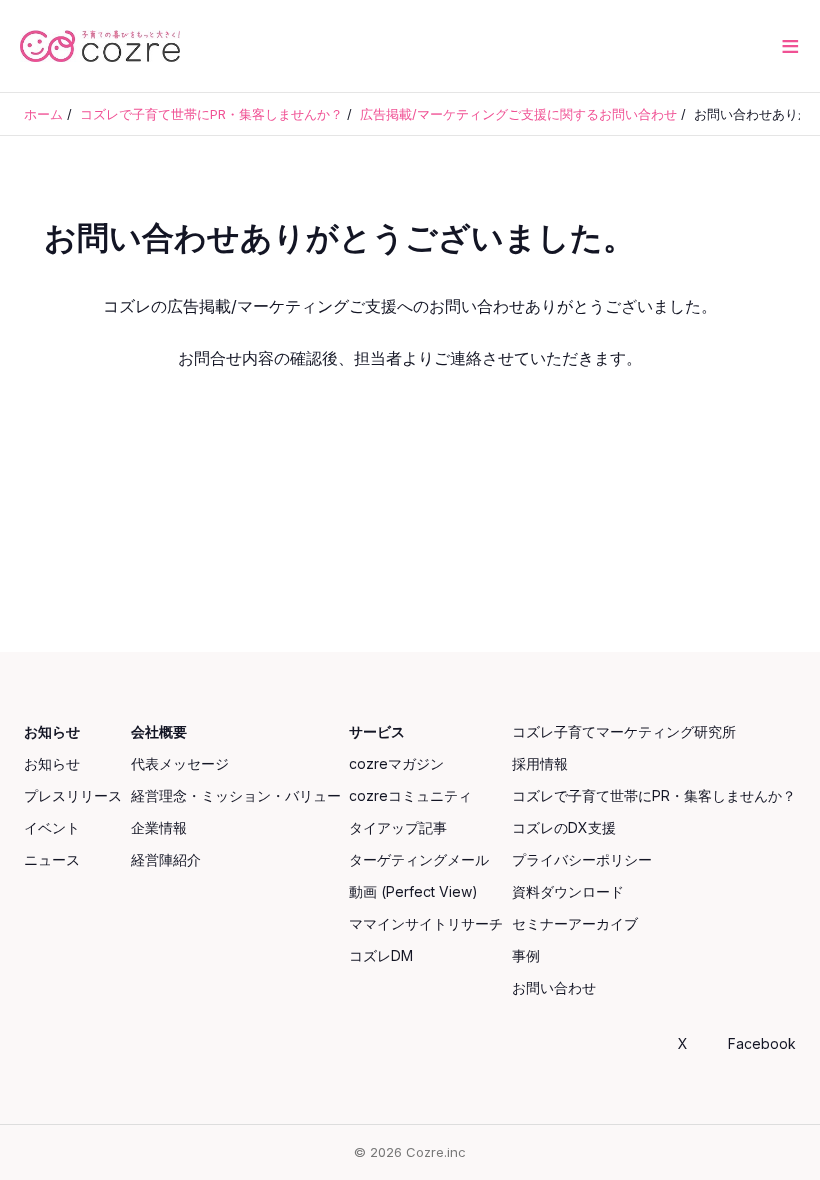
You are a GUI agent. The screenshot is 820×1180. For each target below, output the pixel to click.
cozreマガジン (396, 763)
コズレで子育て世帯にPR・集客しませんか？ (654, 795)
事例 (526, 955)
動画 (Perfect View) (413, 891)
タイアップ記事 (398, 827)
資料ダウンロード (568, 891)
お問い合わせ (554, 987)
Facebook (762, 1043)
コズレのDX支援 (564, 827)
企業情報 (159, 827)
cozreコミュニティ (410, 795)
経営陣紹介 (166, 859)
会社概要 (159, 731)
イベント (52, 827)
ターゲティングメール (419, 859)
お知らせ (52, 731)
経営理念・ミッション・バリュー (236, 795)
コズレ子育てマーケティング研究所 (624, 731)
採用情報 (540, 763)
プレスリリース (73, 795)
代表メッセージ (180, 763)
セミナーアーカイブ (575, 923)
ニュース (52, 859)
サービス (377, 731)
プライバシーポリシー (582, 859)
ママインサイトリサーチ (426, 923)
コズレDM (381, 955)
